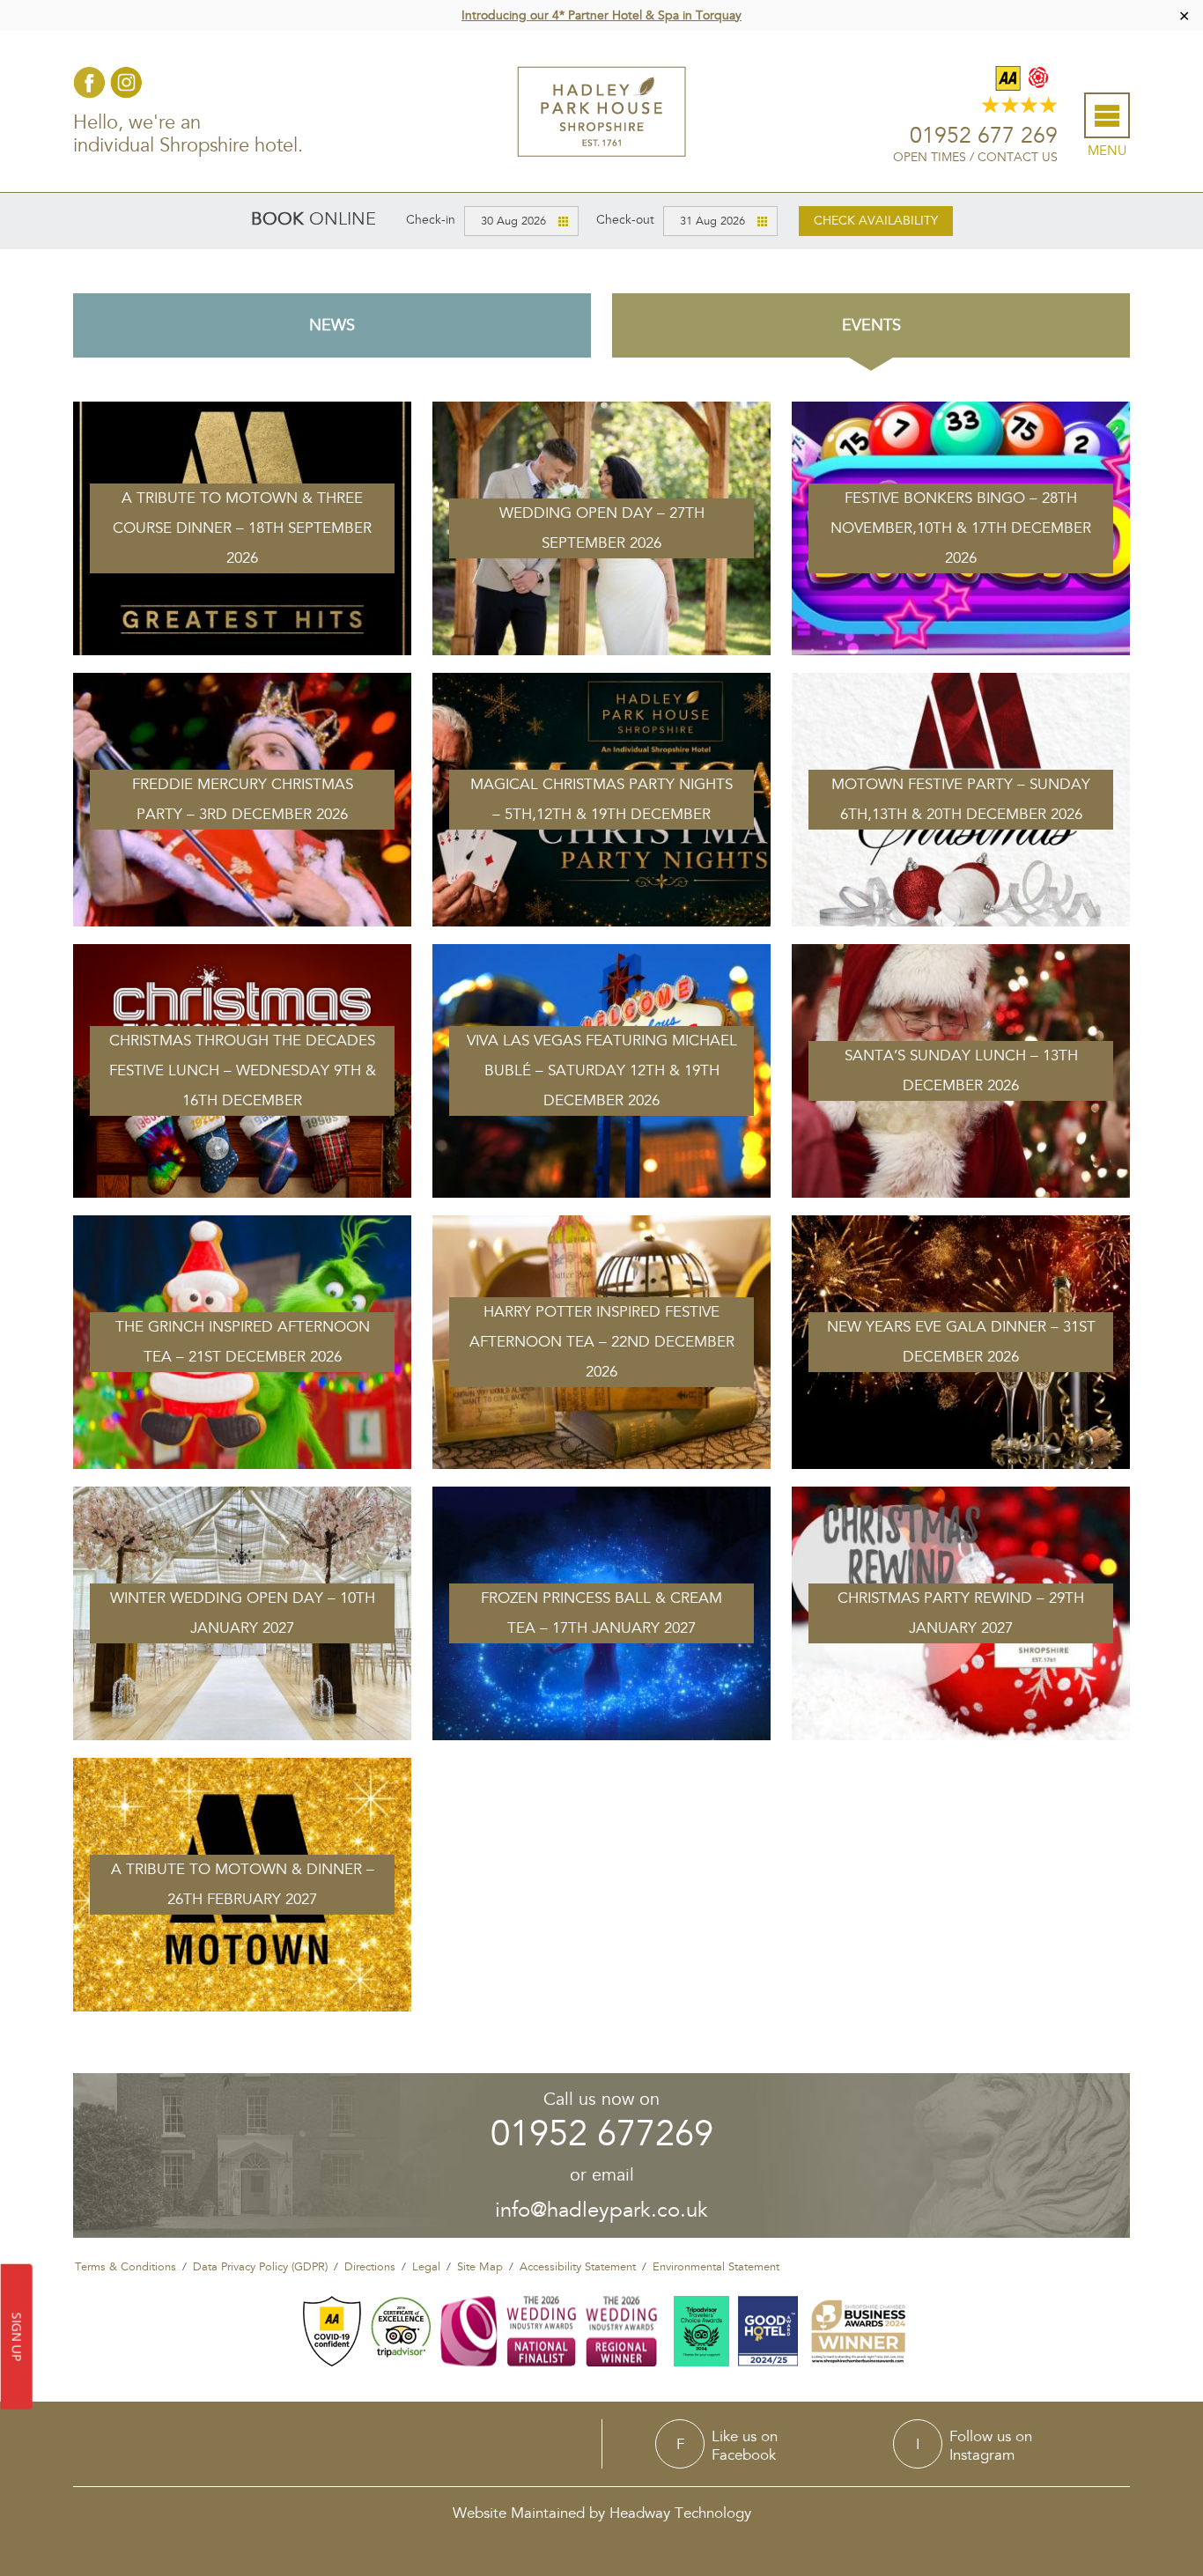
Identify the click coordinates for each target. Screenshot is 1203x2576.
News (332, 325)
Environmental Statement (716, 2267)
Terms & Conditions (125, 2267)
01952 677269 (602, 2134)
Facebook (89, 82)
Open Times (930, 157)
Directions (370, 2267)
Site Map (480, 2267)
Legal (426, 2267)
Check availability (876, 221)
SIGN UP (17, 2337)
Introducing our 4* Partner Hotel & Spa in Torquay (601, 15)
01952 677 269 (984, 136)
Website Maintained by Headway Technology (602, 2513)
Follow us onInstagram (991, 2445)
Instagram (126, 82)
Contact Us (1018, 157)
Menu (1107, 151)
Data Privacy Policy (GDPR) (260, 2267)
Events (871, 325)
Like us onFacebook (745, 2445)
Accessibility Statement (578, 2267)
